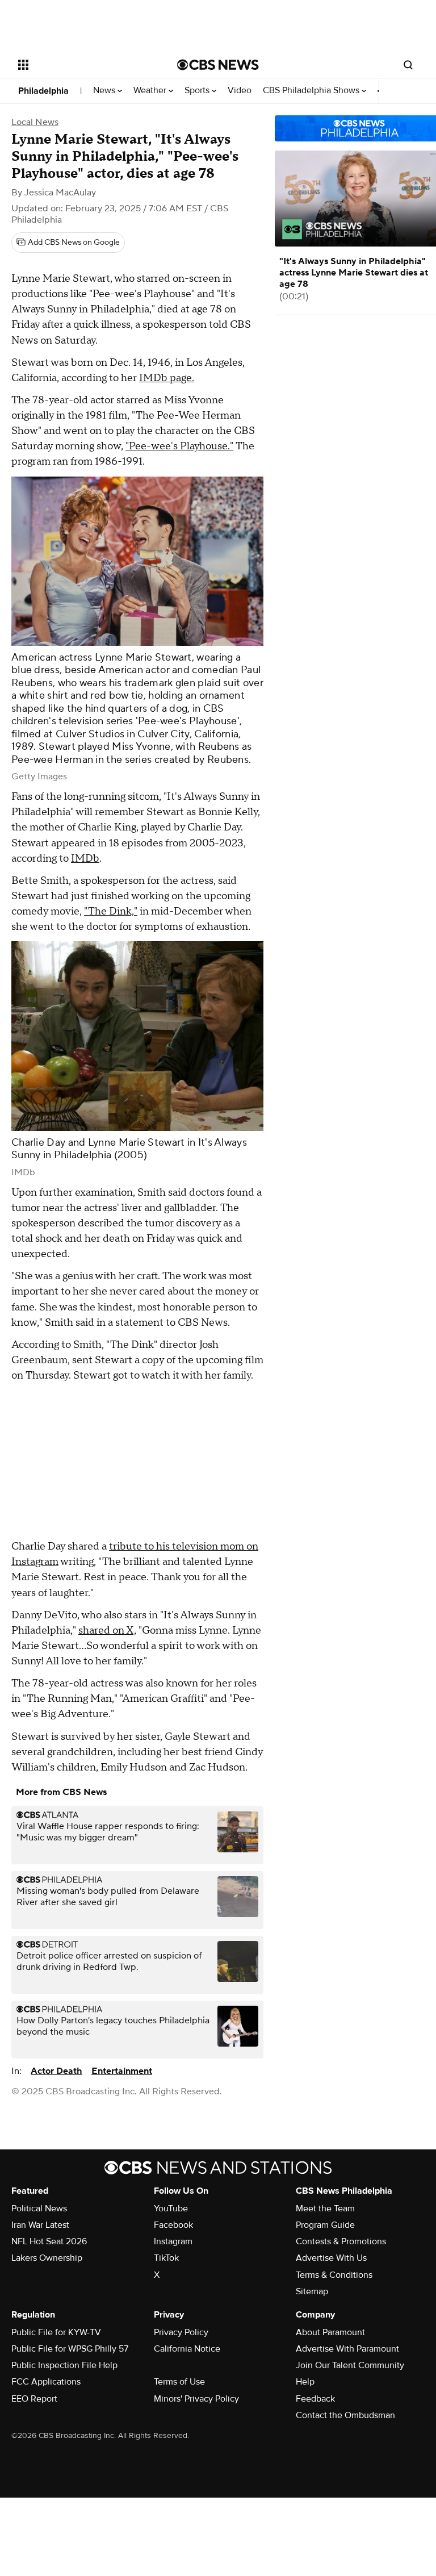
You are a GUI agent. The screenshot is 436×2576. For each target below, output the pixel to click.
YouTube (171, 2208)
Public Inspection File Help (64, 2365)
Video (240, 91)
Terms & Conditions (334, 2275)
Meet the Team (325, 2208)
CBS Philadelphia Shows (312, 91)
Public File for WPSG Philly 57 (70, 2349)
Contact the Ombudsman (345, 2415)
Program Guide (325, 2225)
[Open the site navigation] (85, 65)
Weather (151, 91)
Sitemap (312, 2291)
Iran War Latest (40, 2225)
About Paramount (330, 2332)
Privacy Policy (181, 2332)
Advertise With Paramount (347, 2349)
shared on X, (107, 1631)
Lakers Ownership (47, 2258)
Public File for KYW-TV (56, 2332)
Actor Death (56, 2071)
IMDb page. (167, 378)
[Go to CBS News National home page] (218, 65)
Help (305, 2382)
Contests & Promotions (341, 2241)
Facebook (173, 2225)
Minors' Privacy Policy (196, 2399)
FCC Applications (46, 2382)
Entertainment (122, 2071)
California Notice (187, 2349)
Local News (35, 122)
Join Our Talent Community (350, 2365)
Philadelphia (43, 91)
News (105, 91)
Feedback (315, 2399)
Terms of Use (179, 2382)
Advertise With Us (331, 2258)
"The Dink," (111, 911)
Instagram (173, 2241)
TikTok (166, 2258)
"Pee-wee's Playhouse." (179, 446)
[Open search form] (408, 65)
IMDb (85, 859)
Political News (39, 2208)
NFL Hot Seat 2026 (49, 2241)
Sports (198, 91)
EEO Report (34, 2399)
